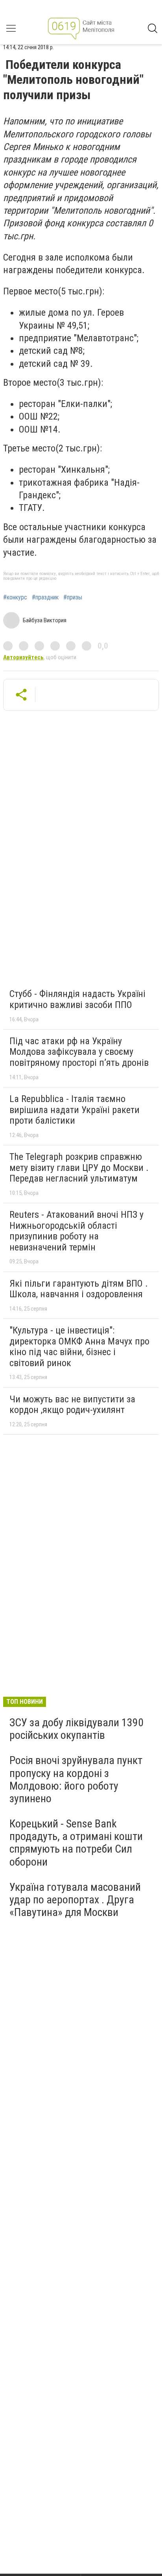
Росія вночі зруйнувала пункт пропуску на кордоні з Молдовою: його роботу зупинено (76, 1779)
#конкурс (15, 597)
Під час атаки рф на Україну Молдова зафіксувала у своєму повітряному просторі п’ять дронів (79, 1052)
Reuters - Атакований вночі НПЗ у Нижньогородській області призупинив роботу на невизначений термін (76, 1231)
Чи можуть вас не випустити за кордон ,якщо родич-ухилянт (72, 1405)
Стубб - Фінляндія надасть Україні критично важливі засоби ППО (77, 999)
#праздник (45, 597)
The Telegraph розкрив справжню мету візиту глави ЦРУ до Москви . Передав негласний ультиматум (79, 1168)
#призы (73, 597)
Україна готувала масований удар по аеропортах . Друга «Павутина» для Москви (75, 1900)
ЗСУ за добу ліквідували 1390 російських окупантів (76, 1729)
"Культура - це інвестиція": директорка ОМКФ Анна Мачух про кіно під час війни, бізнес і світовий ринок (79, 1347)
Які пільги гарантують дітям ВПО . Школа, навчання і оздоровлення (79, 1289)
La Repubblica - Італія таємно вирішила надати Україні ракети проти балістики (75, 1110)
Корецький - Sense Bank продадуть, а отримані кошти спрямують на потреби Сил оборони (76, 1843)
